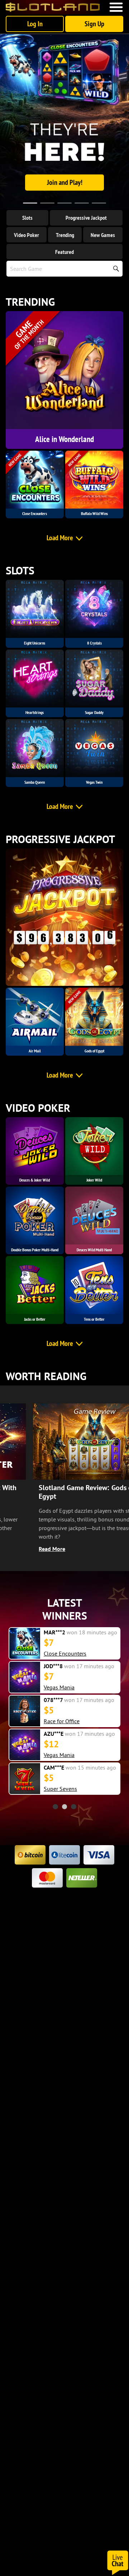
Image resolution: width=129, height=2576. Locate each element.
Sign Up (94, 24)
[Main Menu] (116, 7)
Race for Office (62, 1721)
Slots (27, 218)
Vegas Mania (59, 1687)
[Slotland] (53, 7)
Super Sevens (60, 1789)
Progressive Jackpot (86, 218)
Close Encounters (65, 1653)
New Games (103, 235)
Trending (65, 235)
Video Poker (27, 235)
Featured (64, 252)
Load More (60, 538)
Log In (35, 24)
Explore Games (64, 182)
